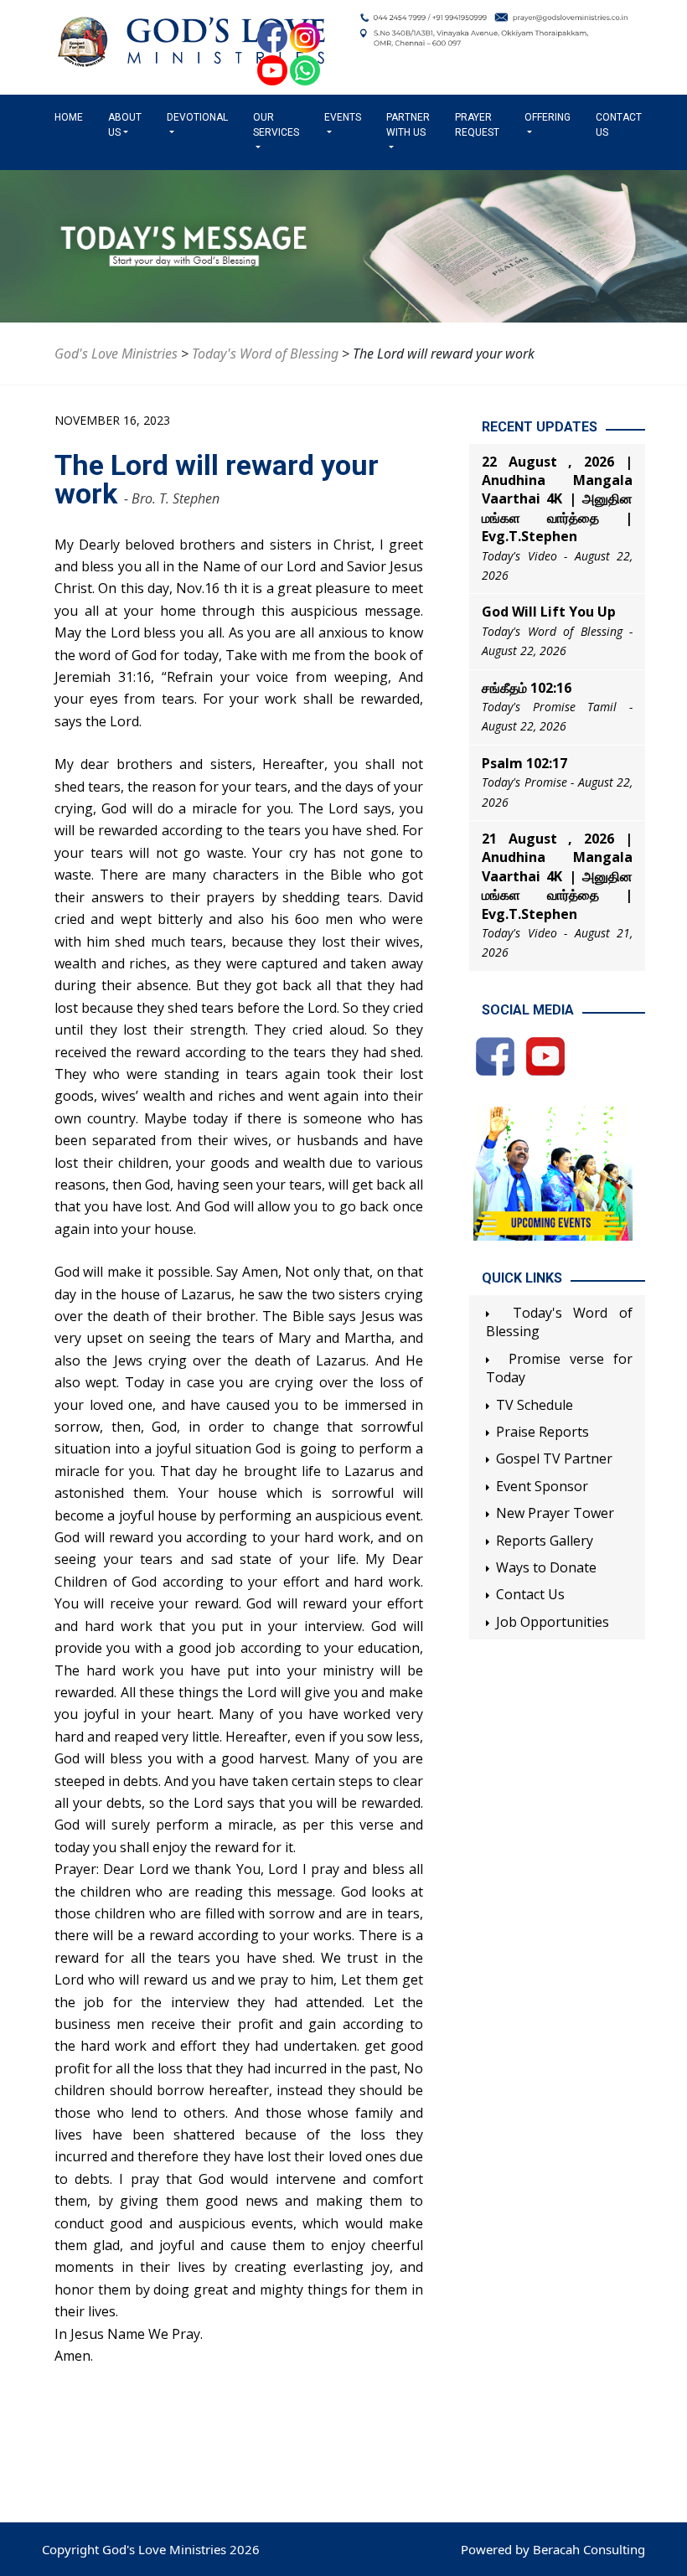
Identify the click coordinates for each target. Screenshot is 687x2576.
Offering (548, 117)
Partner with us (408, 125)
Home (72, 117)
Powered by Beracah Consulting (553, 2549)
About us (125, 125)
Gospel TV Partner (554, 1458)
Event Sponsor (542, 1486)
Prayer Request (477, 125)
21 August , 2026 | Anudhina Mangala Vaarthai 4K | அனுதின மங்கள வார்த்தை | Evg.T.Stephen (557, 876)
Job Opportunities (553, 1622)
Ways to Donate (546, 1567)
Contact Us (619, 125)
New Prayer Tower (555, 1513)
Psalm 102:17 (524, 763)
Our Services (276, 125)
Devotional (197, 117)
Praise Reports (542, 1432)
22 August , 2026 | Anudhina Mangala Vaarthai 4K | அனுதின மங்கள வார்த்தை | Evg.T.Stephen (557, 499)
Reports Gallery (545, 1541)
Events (343, 117)
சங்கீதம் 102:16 (527, 688)
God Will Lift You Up (549, 612)
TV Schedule (535, 1405)
